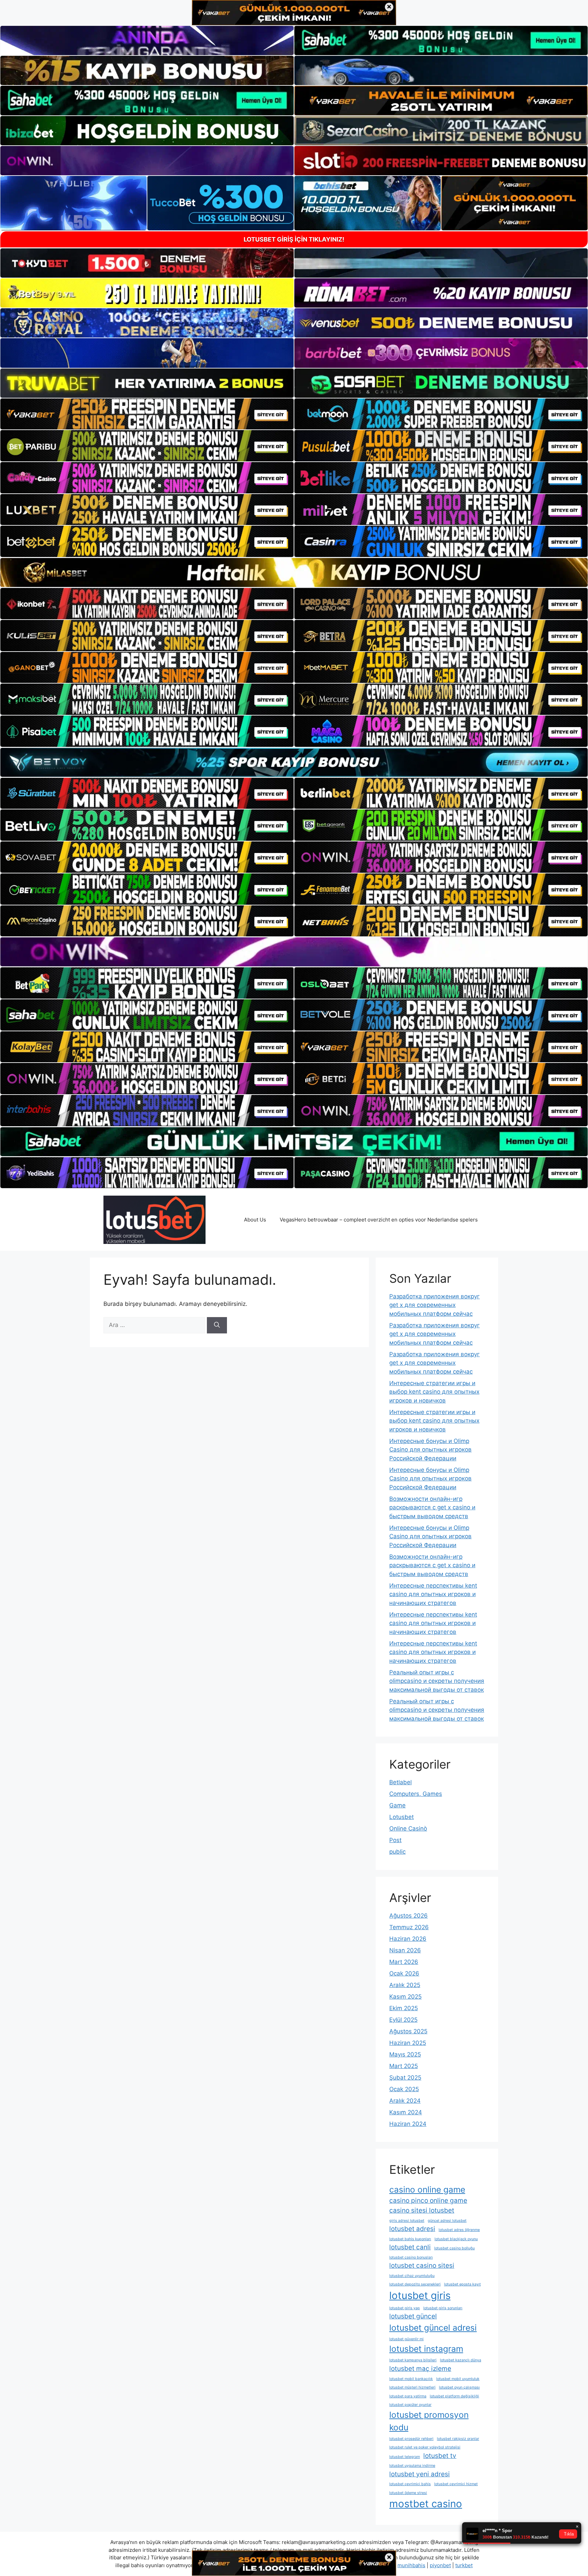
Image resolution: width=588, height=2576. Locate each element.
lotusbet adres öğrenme (459, 2230)
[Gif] (294, 572)
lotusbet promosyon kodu (429, 2421)
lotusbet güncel (413, 2316)
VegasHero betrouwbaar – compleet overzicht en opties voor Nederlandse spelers (379, 1220)
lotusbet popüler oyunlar (410, 2405)
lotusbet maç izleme (420, 2369)
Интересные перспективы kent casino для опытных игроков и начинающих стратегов (433, 1594)
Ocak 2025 (404, 2089)
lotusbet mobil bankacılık (411, 2379)
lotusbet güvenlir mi (406, 2339)
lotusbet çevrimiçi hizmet (456, 2484)
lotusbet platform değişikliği (454, 2396)
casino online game (427, 2189)
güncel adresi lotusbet (447, 2221)
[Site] (147, 414)
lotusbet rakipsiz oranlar (458, 2439)
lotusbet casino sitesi (422, 2266)
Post (395, 1840)
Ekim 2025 (404, 2008)
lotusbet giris (420, 2295)
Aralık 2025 (405, 1985)
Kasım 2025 (405, 1997)
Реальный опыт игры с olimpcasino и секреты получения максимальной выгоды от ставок (437, 1681)
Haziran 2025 (408, 2043)
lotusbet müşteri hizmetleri (412, 2387)
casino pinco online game (428, 2201)
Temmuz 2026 (409, 1927)
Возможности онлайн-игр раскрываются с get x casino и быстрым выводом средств (432, 1507)
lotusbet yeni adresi (420, 2474)
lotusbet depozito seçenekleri (415, 2284)
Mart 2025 (404, 2066)
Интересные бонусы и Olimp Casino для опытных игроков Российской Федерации (430, 1450)
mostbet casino (426, 2504)
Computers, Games (416, 1794)
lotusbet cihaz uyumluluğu (412, 2276)
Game (397, 1805)
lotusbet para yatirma (408, 2396)
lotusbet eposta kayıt (462, 2284)
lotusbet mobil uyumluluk (458, 2379)
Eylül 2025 (403, 2020)
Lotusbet (402, 1817)
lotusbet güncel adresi (433, 2328)
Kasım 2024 (406, 2112)
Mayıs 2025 (405, 2054)
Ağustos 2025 (408, 2031)
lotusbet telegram (405, 2457)
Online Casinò (408, 1828)
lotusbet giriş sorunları (443, 2308)
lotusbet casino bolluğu (454, 2248)
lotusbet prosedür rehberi (411, 2439)
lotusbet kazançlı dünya (461, 2360)
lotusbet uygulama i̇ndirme (412, 2466)
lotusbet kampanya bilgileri (413, 2360)
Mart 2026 (404, 1962)
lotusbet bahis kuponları (410, 2239)
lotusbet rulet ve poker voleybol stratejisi (425, 2447)
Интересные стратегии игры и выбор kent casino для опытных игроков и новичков (434, 1392)
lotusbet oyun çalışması (459, 2387)
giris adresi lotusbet (407, 2221)
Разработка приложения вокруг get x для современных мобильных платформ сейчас (435, 1305)
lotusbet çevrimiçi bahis (410, 2484)
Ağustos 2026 (409, 1916)
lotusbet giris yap (405, 2308)
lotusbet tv (440, 2456)
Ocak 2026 (404, 1973)
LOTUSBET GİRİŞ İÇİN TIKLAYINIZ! (294, 239)
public (397, 1852)
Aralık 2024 (405, 2101)
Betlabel (401, 1782)
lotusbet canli (410, 2247)
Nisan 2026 (405, 1950)
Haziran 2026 (408, 1939)
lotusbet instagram (426, 2349)
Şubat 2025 (405, 2078)
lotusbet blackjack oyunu (456, 2239)
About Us (255, 1220)
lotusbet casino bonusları (411, 2257)
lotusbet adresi (412, 2229)
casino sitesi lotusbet (422, 2210)
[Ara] (217, 1325)
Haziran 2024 (408, 2124)
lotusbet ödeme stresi (408, 2493)
